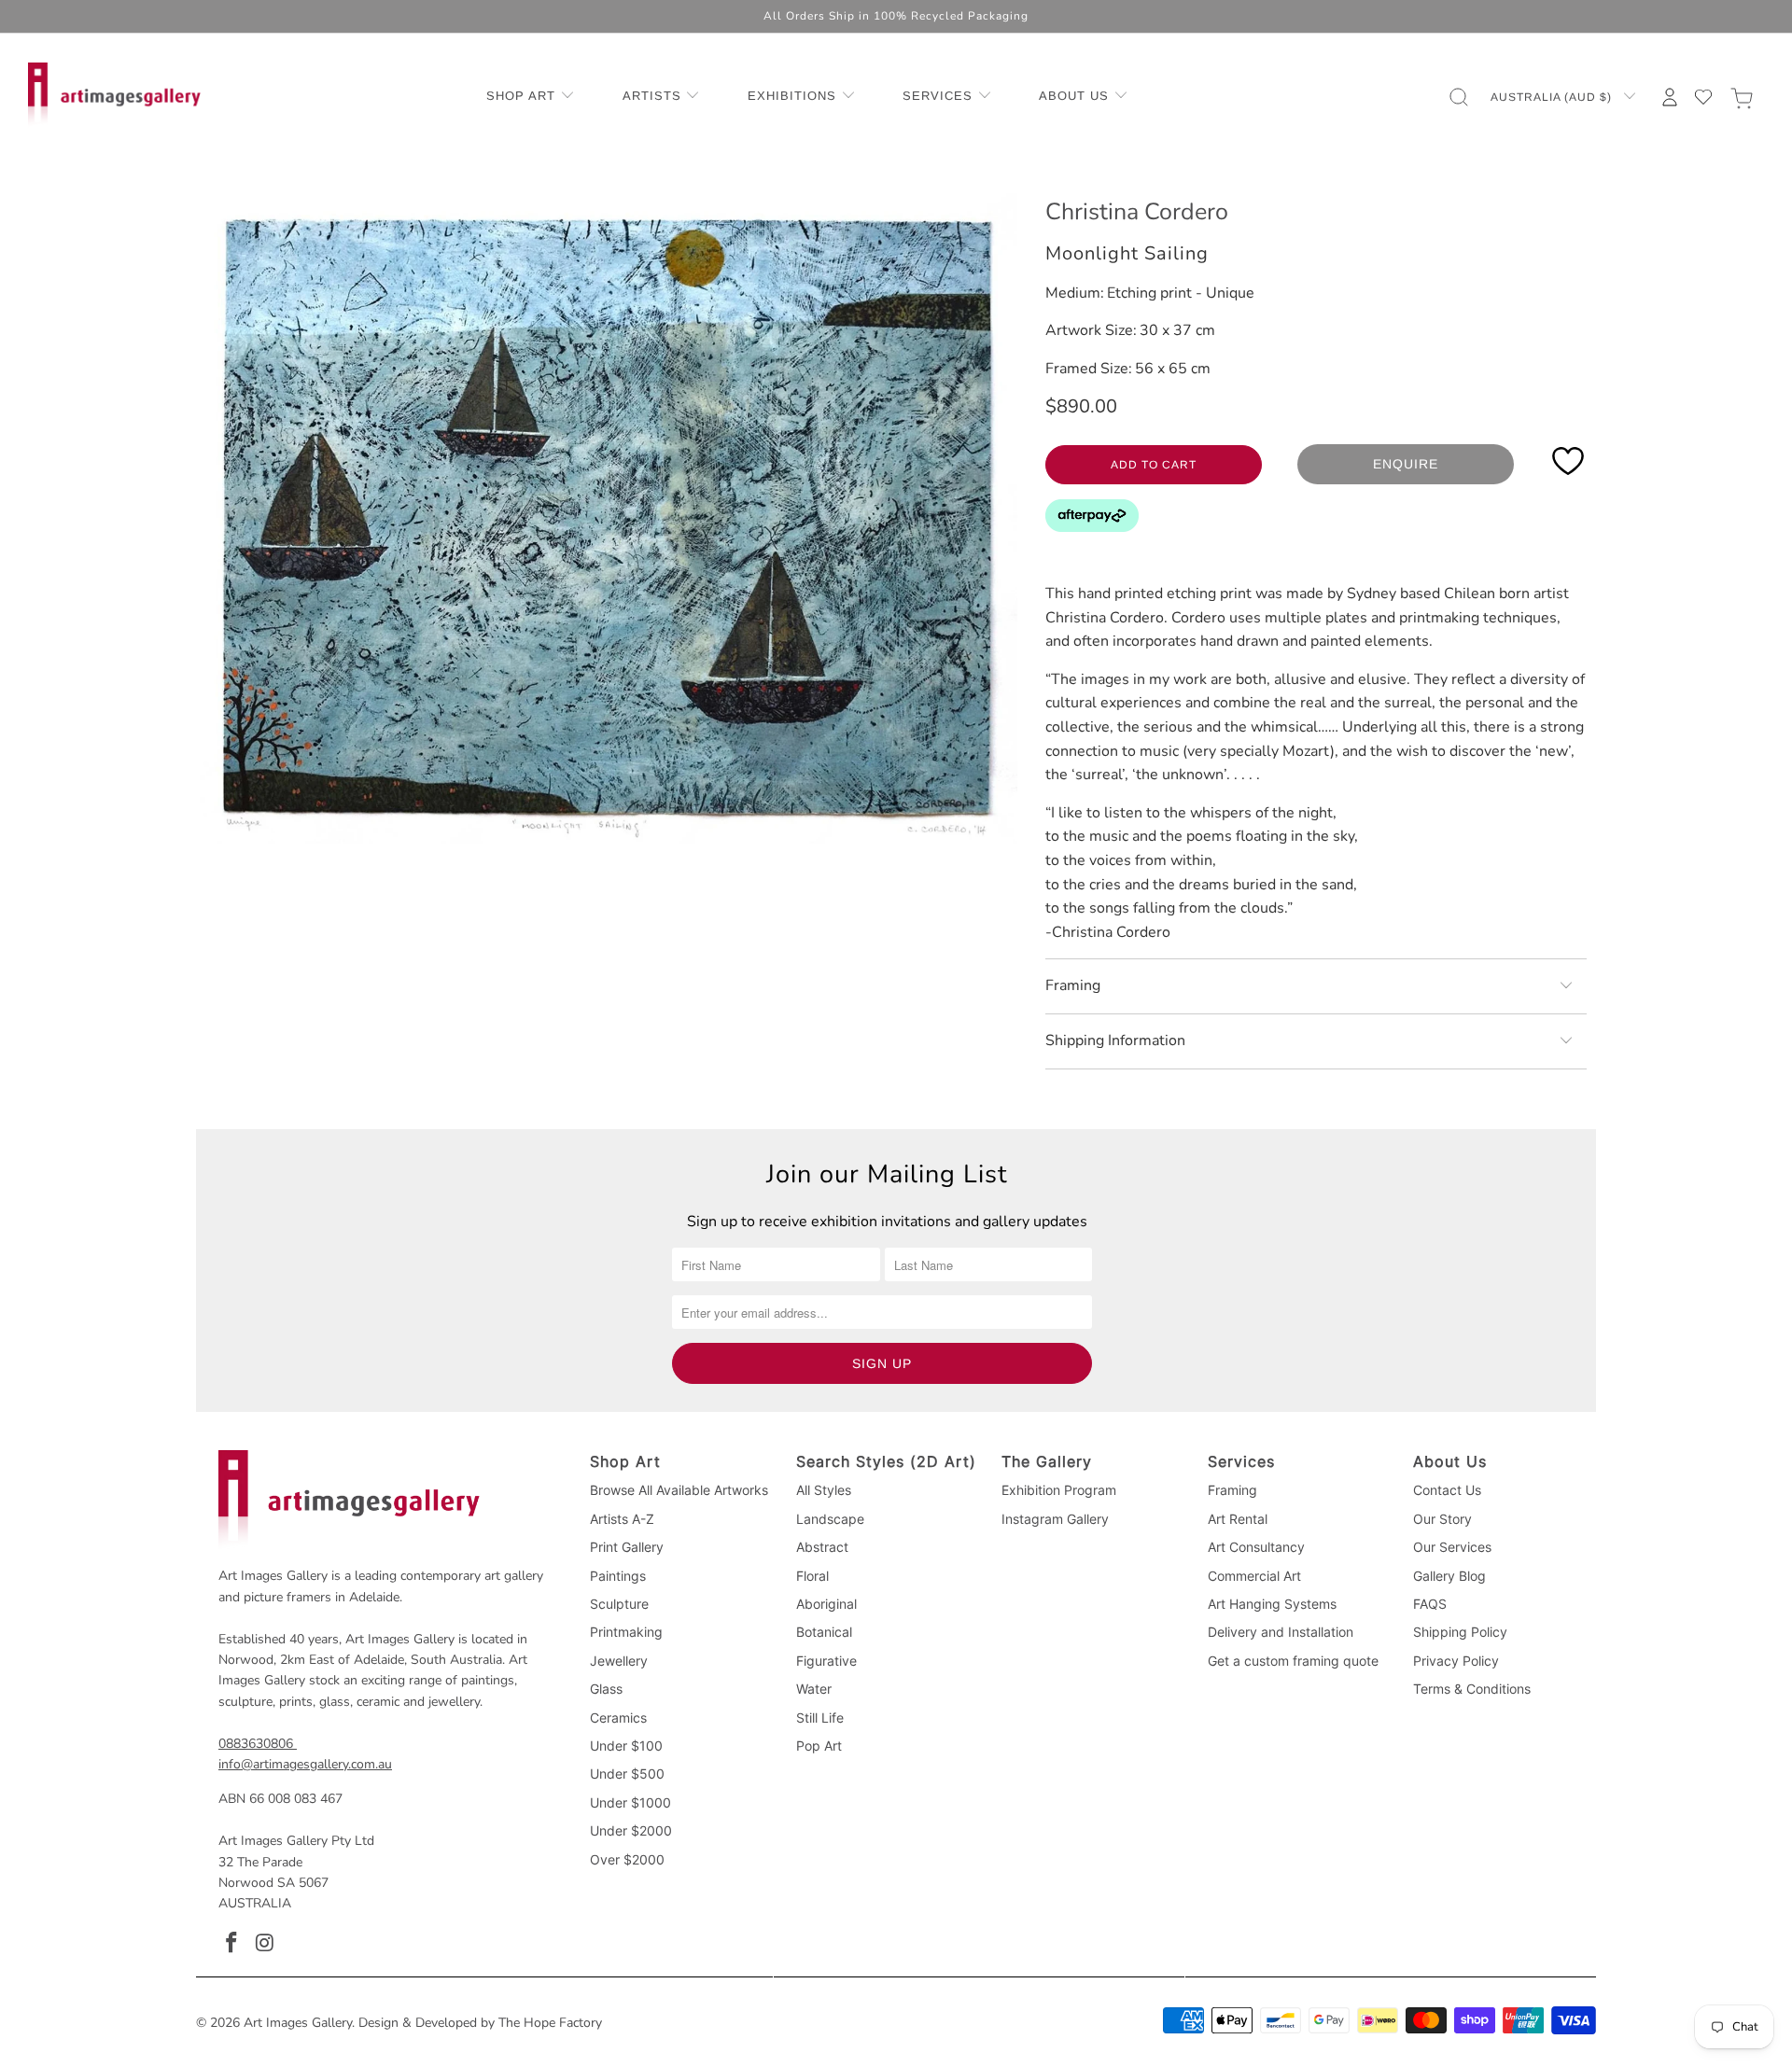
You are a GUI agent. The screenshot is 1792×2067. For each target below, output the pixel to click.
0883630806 (256, 1744)
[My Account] (1670, 97)
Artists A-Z (622, 1519)
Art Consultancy (1256, 1547)
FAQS (1430, 1604)
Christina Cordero (1137, 212)
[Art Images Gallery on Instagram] (266, 1944)
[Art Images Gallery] (114, 97)
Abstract (822, 1547)
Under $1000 (630, 1802)
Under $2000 (631, 1830)
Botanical (824, 1632)
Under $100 (626, 1746)
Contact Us (1447, 1490)
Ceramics (618, 1718)
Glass (606, 1689)
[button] (531, 97)
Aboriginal (826, 1604)
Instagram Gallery (1055, 1519)
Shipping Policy (1460, 1632)
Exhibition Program (1059, 1490)
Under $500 (627, 1774)
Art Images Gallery (298, 2023)
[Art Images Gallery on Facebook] (232, 1944)
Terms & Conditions (1472, 1689)
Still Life (820, 1718)
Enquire (1406, 464)
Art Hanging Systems (1272, 1604)
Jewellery (619, 1661)
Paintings (618, 1576)
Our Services (1452, 1547)
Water (814, 1689)
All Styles (824, 1490)
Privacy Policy (1456, 1661)
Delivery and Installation (1281, 1632)
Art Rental (1238, 1519)
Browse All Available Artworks (679, 1490)
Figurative (826, 1661)
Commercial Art (1254, 1576)
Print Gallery (627, 1547)
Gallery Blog (1449, 1576)
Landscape (830, 1519)
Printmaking (626, 1632)
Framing (1232, 1490)
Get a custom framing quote (1293, 1661)
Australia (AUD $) (1553, 97)
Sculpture (619, 1604)
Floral (812, 1576)
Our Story (1442, 1519)
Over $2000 (627, 1859)
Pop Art (819, 1746)
